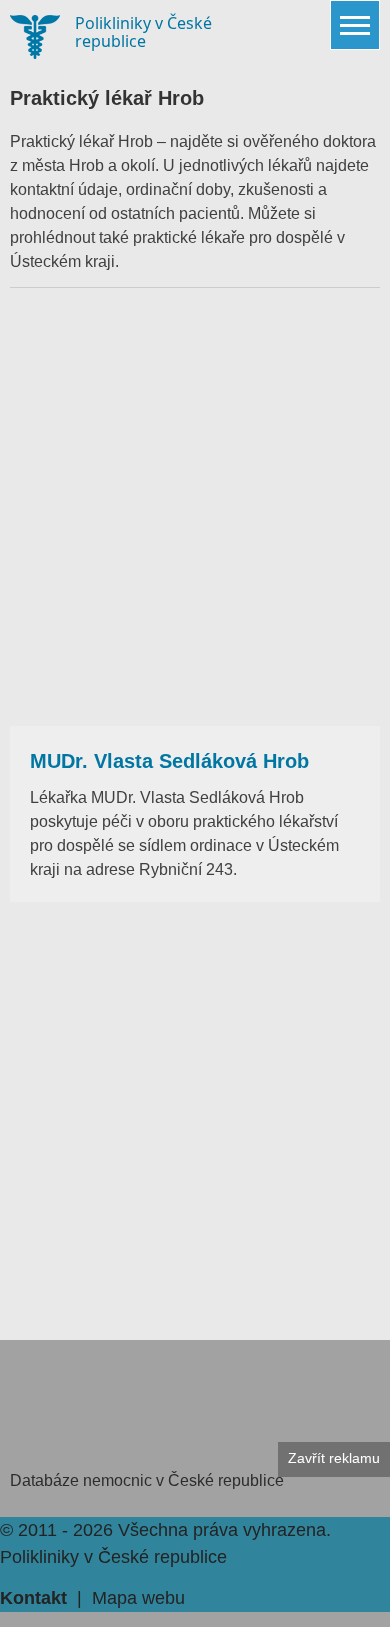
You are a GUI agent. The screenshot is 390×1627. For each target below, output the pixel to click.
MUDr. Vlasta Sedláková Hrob (169, 761)
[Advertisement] (195, 507)
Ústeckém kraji (62, 261)
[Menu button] (355, 25)
